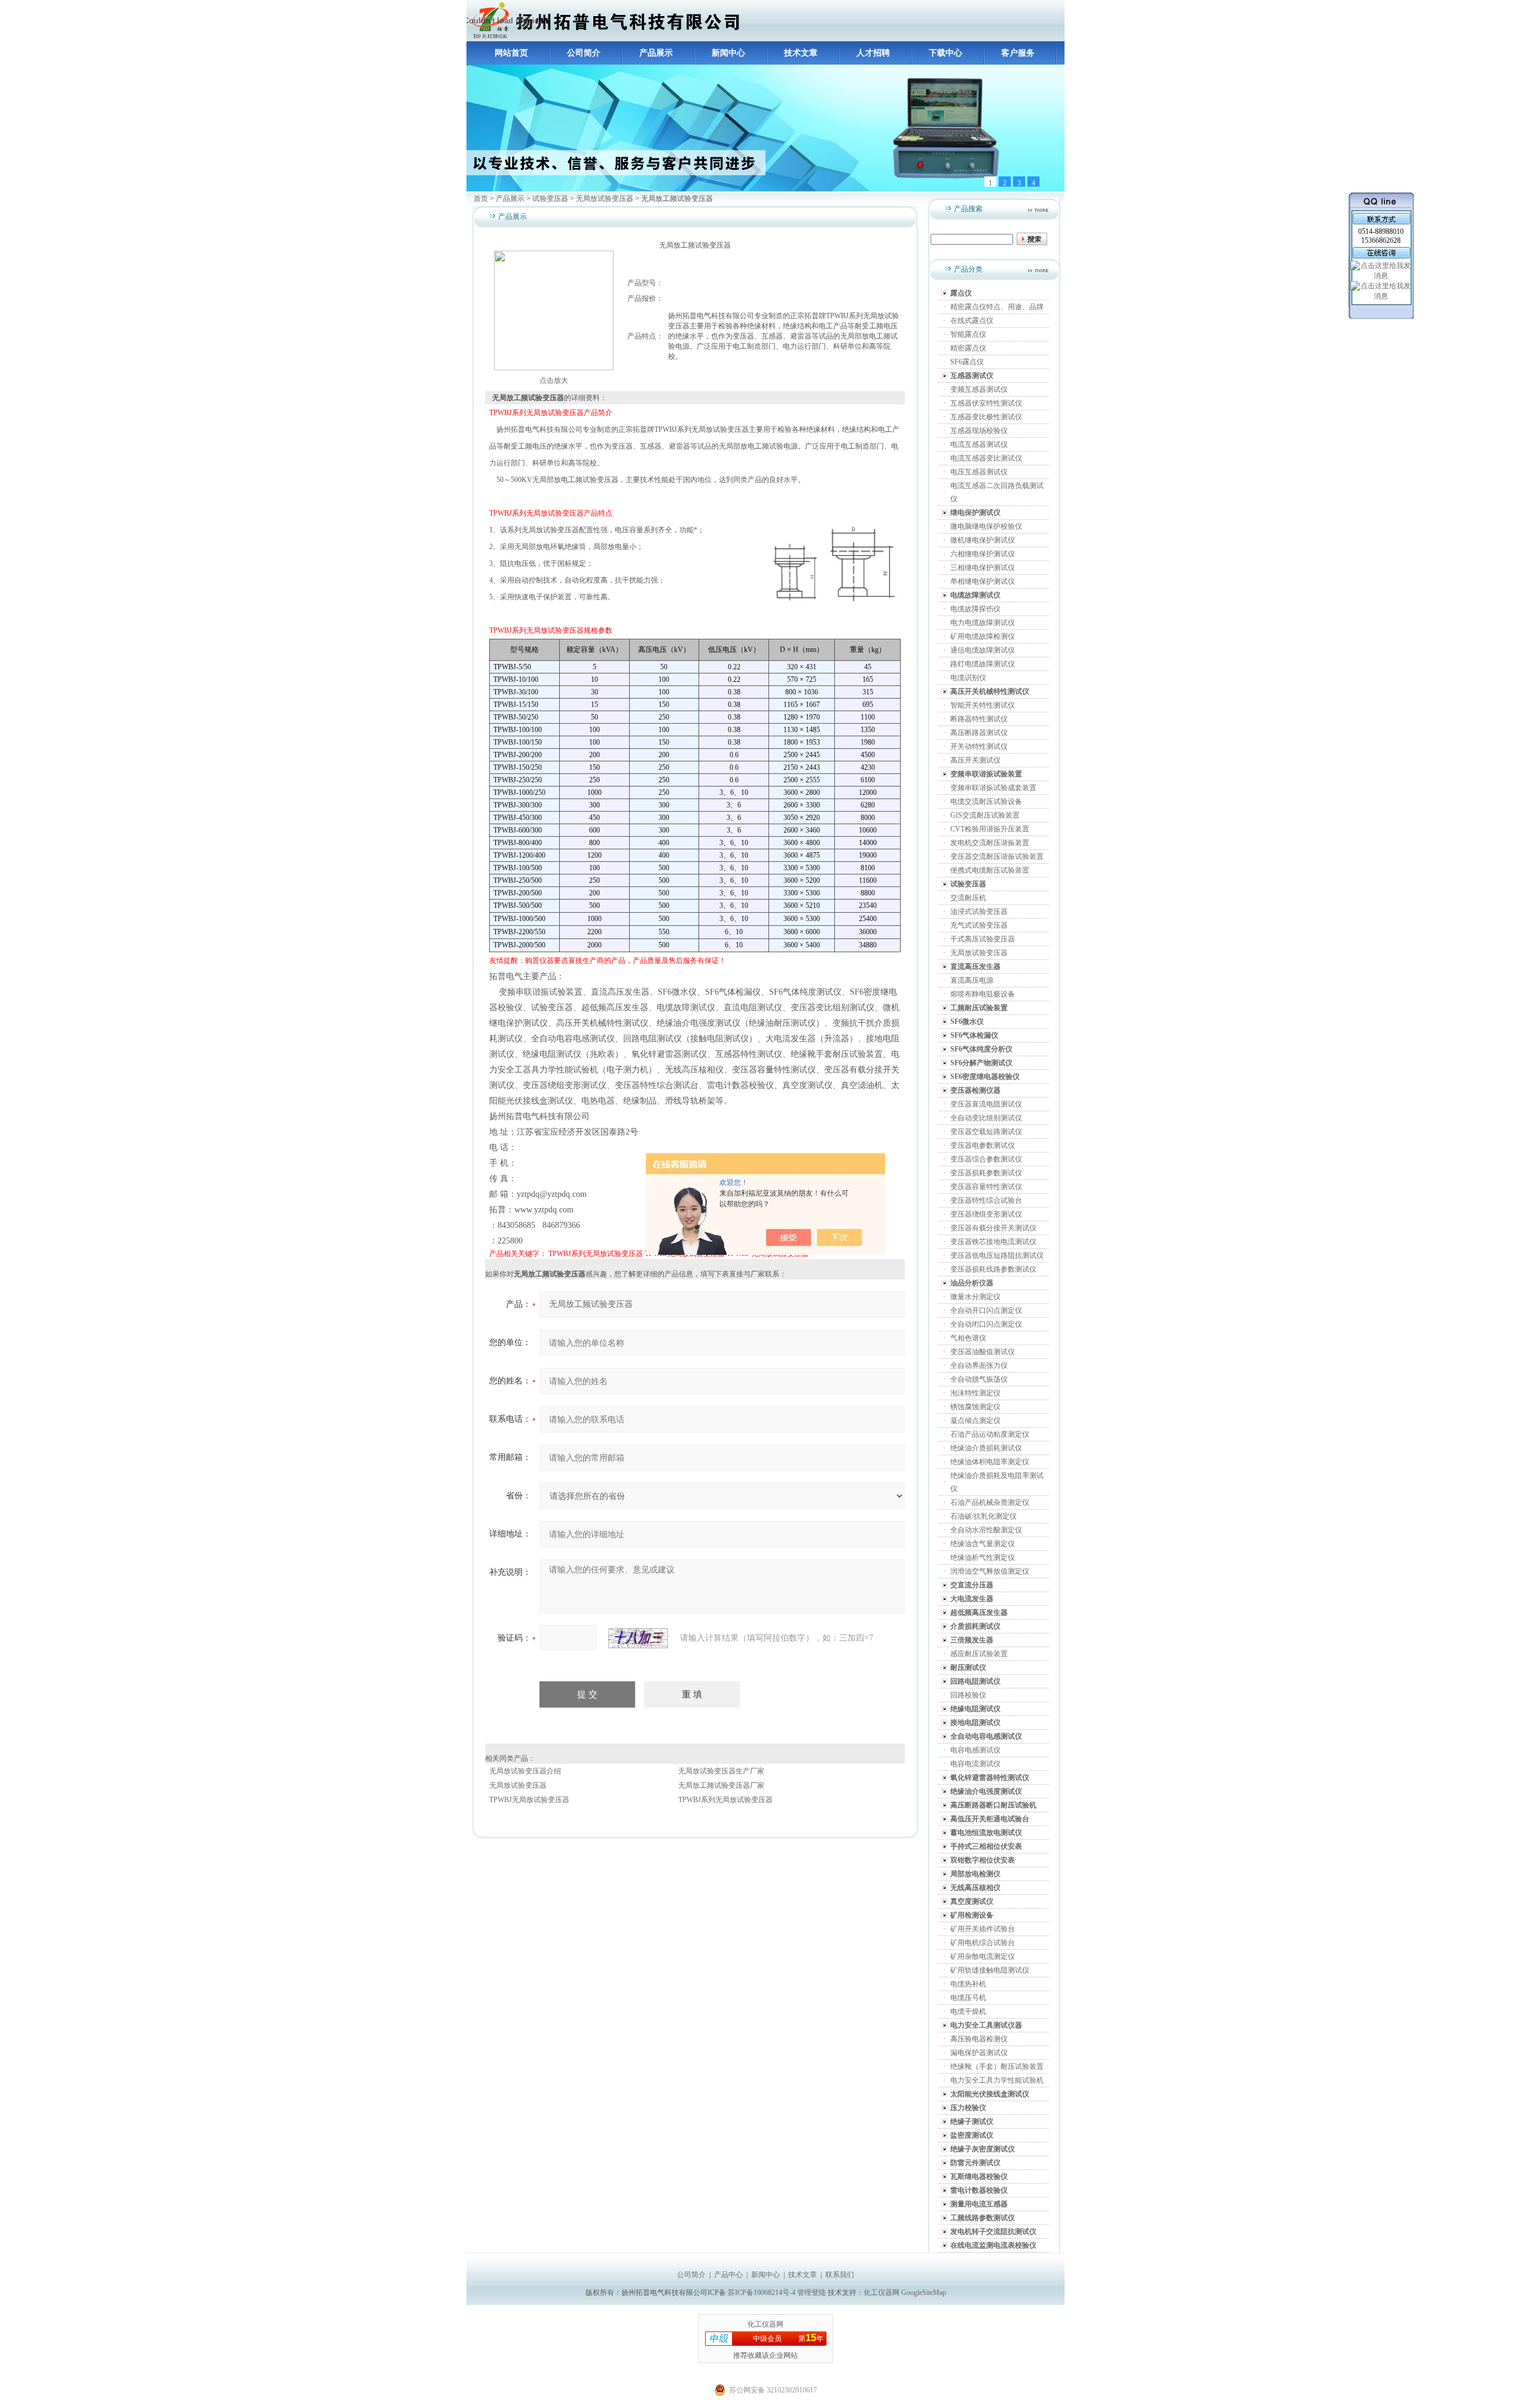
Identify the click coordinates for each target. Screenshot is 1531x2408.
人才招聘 (873, 53)
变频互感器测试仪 (979, 389)
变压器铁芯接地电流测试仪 (993, 1242)
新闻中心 (728, 53)
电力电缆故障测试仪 (983, 623)
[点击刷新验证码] (638, 1638)
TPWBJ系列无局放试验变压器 (596, 1254)
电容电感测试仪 (975, 1750)
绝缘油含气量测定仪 (983, 1544)
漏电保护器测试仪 (979, 2053)
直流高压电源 (972, 980)
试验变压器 (550, 199)
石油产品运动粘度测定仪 (990, 1434)
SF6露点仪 (967, 362)
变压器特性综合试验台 (986, 1200)
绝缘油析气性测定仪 (983, 1557)
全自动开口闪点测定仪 (986, 1310)
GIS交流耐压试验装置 (985, 815)
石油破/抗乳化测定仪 (983, 1516)
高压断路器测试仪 (979, 733)
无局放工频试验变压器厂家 (721, 1785)
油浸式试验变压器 (979, 912)
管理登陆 (812, 2293)
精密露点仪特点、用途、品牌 (997, 307)
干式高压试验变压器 (983, 939)
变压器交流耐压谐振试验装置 (997, 856)
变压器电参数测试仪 (983, 1145)
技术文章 (801, 53)
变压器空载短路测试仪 (986, 1132)
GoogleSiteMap (924, 2293)
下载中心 (946, 53)
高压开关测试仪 (975, 760)
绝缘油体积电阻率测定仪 (990, 1462)
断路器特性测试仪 (979, 719)
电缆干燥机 (968, 2011)
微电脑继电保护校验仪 (986, 526)
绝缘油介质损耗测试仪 (986, 1448)
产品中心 (728, 2275)
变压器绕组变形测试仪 (986, 1214)
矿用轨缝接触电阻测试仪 (990, 1970)
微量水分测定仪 (975, 1297)
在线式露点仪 (972, 321)
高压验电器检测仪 (979, 2039)
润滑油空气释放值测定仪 (990, 1571)
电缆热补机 (968, 1984)
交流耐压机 (968, 898)
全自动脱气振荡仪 (979, 1379)
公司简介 (584, 53)
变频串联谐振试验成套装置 (993, 788)
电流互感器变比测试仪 (986, 458)
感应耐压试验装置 (979, 1654)
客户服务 (1018, 53)
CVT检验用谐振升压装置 (990, 829)
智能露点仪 (968, 334)
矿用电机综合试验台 (983, 1943)
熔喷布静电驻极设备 (983, 994)
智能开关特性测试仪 (983, 705)
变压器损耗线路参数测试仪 (993, 1269)
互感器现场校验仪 (979, 431)
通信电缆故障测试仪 (983, 650)
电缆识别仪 (968, 678)
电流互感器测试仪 (979, 444)
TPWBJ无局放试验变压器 (529, 1800)
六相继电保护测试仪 (983, 554)
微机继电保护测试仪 (983, 540)
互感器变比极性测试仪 (986, 417)
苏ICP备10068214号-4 (763, 2293)
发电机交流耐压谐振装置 (990, 843)
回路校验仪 (968, 1695)
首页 (481, 199)
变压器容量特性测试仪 (986, 1187)
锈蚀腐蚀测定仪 (975, 1407)
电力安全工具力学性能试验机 (997, 2080)
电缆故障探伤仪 (975, 609)
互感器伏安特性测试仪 (986, 403)
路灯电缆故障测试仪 (983, 664)
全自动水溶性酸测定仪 (986, 1530)
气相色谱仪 (968, 1338)
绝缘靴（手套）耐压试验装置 (997, 2066)
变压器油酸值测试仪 (983, 1352)
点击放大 (554, 380)
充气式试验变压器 (979, 925)
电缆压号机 (968, 1998)
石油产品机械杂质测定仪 (990, 1502)
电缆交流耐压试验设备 (986, 801)
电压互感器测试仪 (979, 472)
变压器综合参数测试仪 (986, 1159)
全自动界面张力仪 (979, 1365)
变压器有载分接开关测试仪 (993, 1228)
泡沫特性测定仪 (975, 1393)
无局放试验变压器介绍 (525, 1771)
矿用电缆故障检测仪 (983, 636)
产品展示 (656, 53)
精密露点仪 (968, 348)
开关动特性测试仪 (979, 746)
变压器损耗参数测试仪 (986, 1173)
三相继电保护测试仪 (983, 568)
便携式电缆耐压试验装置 (990, 870)
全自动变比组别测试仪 (986, 1118)
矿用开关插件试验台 (983, 1929)
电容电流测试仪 (975, 1764)
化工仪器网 (882, 2293)
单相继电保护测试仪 (983, 581)
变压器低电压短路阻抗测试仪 (997, 1255)
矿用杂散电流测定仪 (983, 1956)
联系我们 (840, 2275)
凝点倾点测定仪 (975, 1421)
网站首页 (511, 53)
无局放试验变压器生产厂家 (721, 1771)
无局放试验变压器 (605, 199)
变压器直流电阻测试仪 (986, 1104)
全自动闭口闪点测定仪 (986, 1324)
